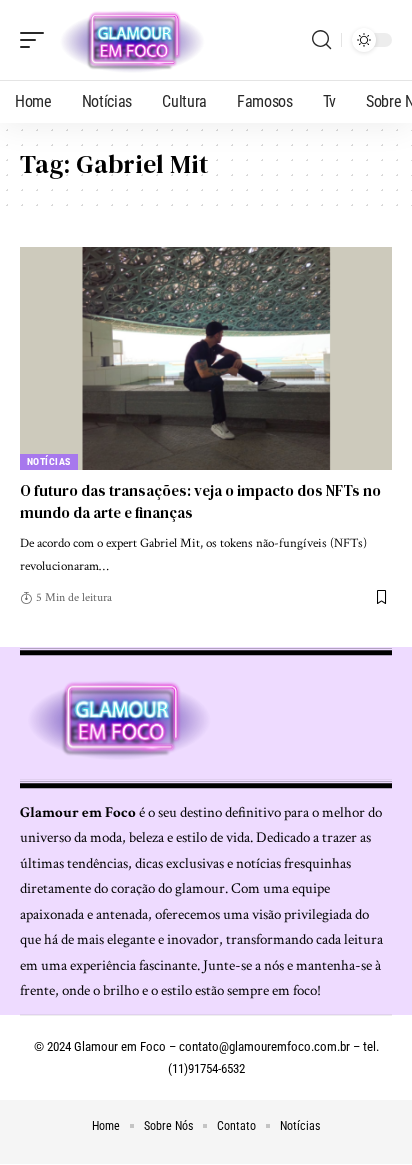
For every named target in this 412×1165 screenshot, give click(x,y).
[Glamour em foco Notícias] (133, 40)
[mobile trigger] (37, 40)
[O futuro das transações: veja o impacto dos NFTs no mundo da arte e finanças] (206, 358)
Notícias (49, 461)
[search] (321, 40)
